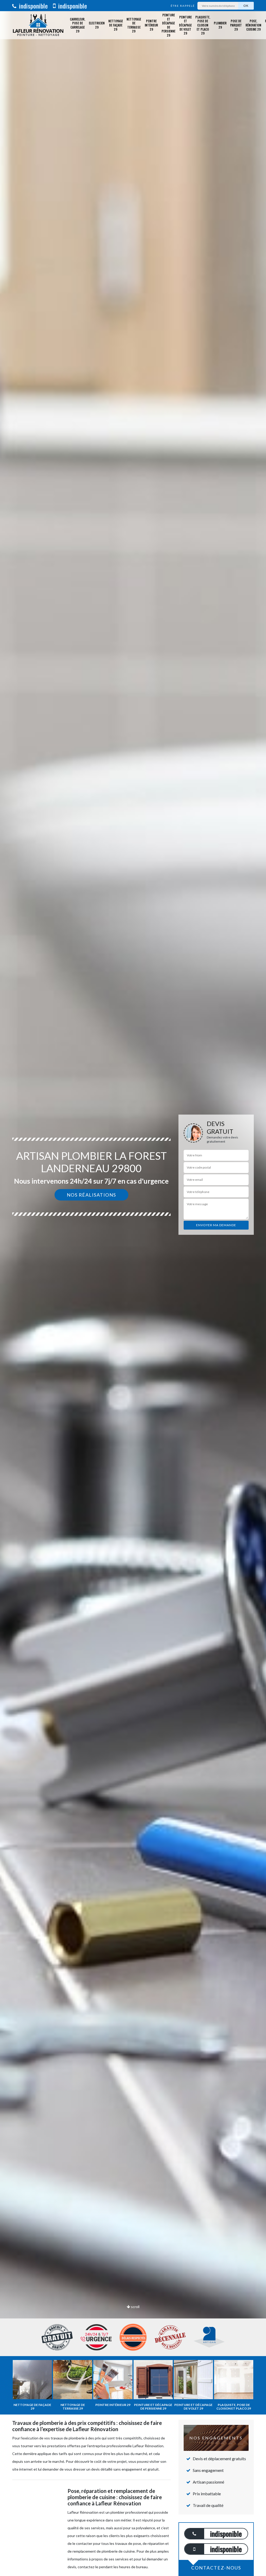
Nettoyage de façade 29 (116, 25)
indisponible (33, 6)
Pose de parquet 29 (236, 25)
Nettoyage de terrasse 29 (134, 25)
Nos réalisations (91, 1195)
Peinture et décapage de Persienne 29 (168, 25)
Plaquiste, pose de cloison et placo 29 (203, 25)
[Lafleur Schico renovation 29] (38, 25)
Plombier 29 (220, 25)
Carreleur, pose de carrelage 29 (78, 25)
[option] (133, 1288)
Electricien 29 (97, 25)
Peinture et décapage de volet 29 (185, 25)
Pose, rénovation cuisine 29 (253, 25)
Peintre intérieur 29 (151, 25)
